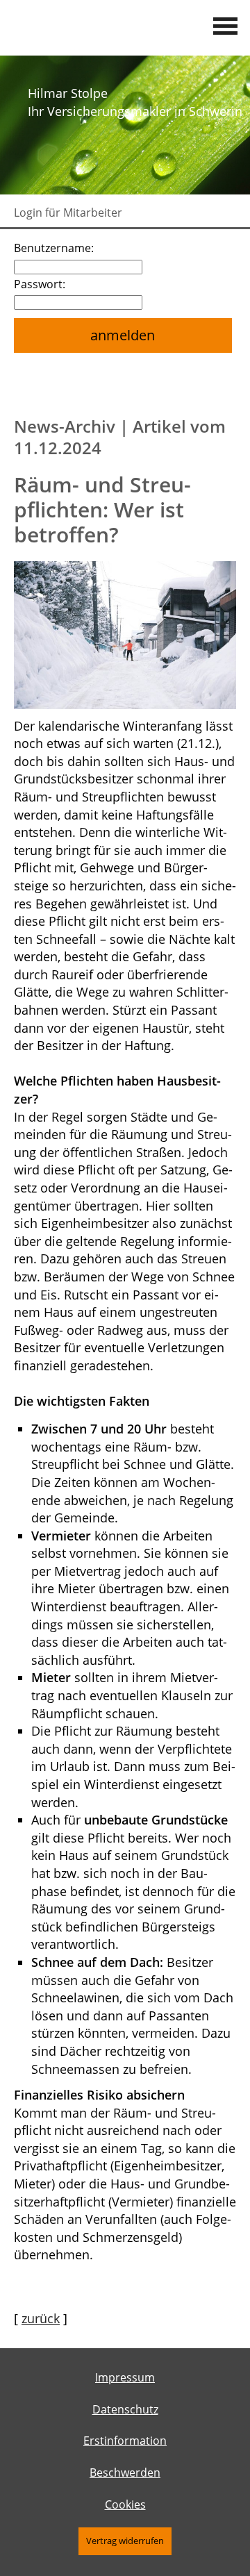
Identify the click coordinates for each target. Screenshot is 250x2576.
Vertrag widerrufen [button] (125, 2541)
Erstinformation (125, 2441)
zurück (41, 2318)
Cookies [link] (125, 2504)
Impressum (125, 2377)
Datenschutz (125, 2409)
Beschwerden (125, 2473)
